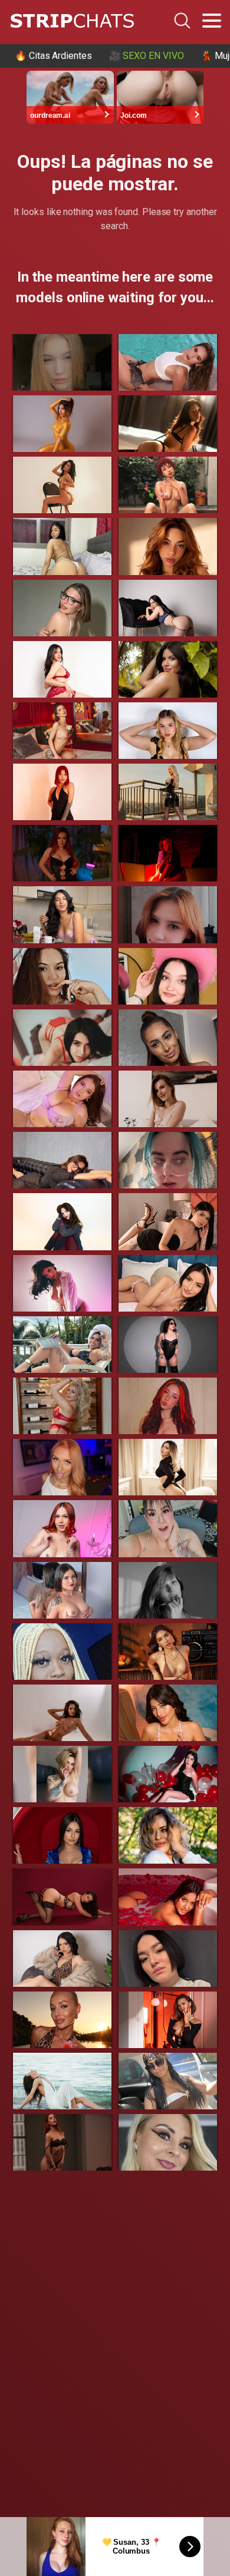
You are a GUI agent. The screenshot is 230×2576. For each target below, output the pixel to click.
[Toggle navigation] (212, 21)
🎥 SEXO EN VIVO (147, 56)
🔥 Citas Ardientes (53, 56)
